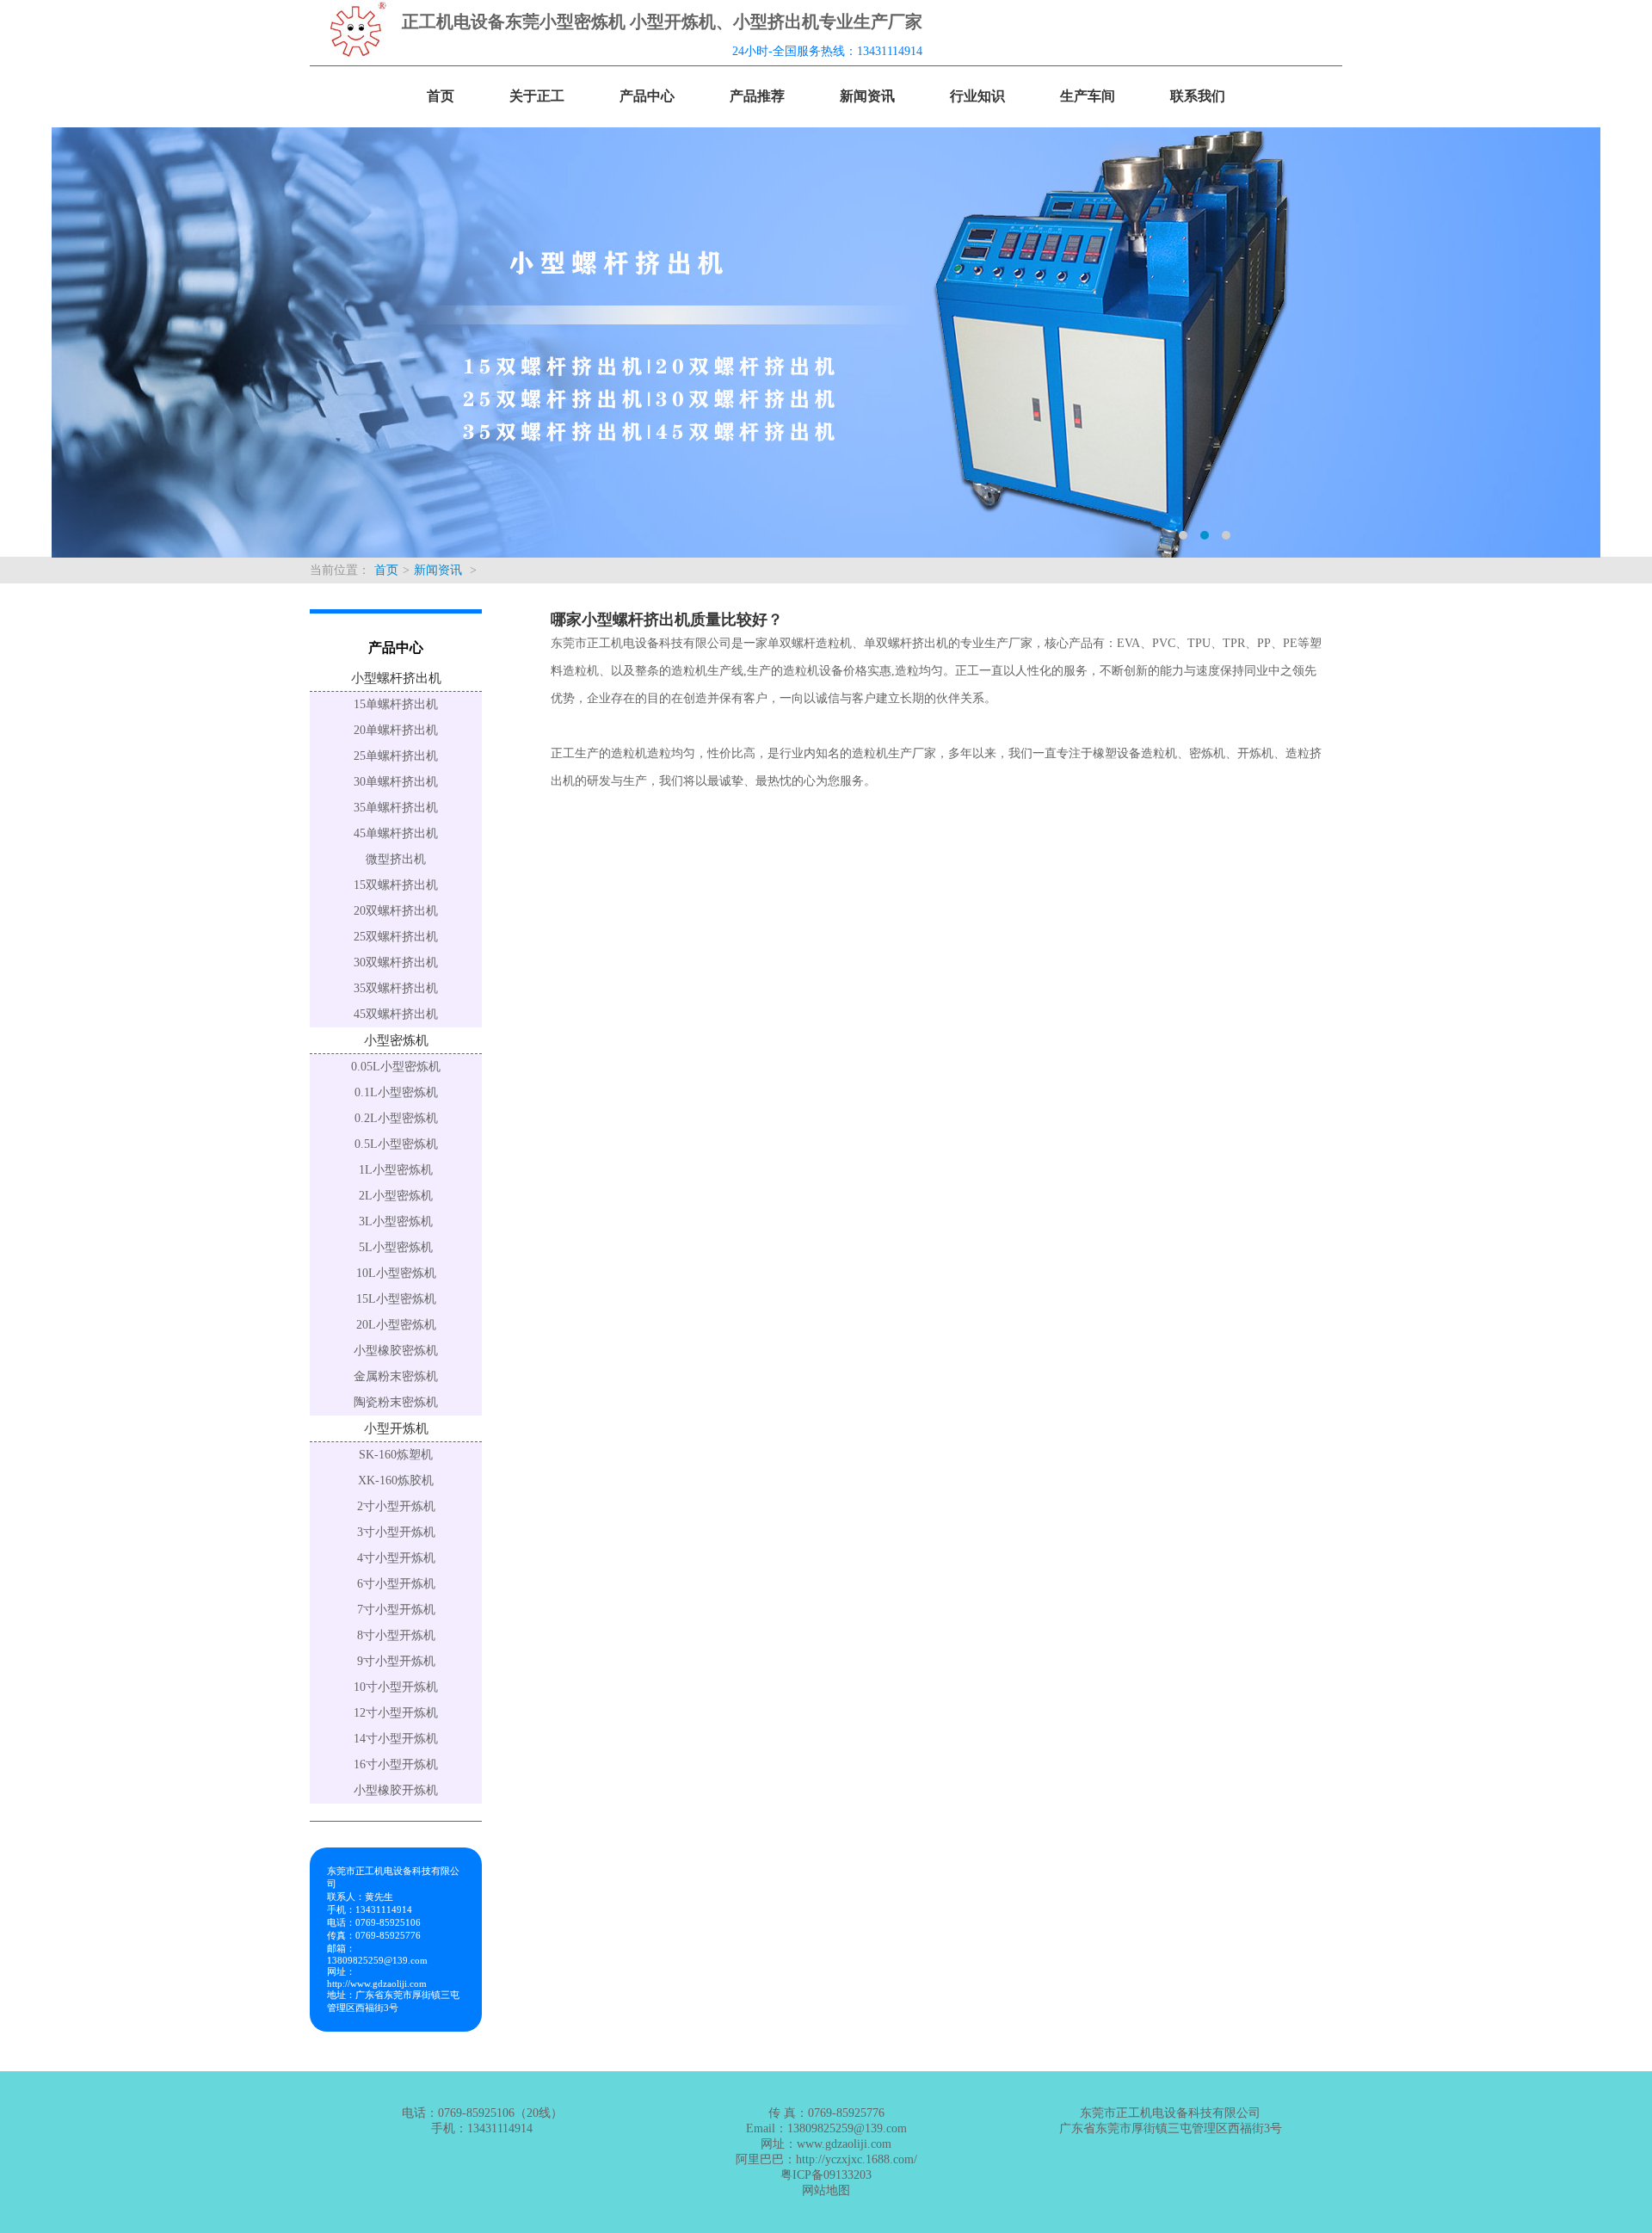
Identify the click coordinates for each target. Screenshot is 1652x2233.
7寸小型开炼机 (396, 1610)
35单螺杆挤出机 (396, 808)
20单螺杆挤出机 (396, 730)
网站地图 (826, 2190)
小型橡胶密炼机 (396, 1351)
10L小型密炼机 (396, 1273)
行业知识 (977, 96)
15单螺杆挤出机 (396, 704)
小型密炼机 (396, 1040)
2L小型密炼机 (396, 1196)
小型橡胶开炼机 (396, 1790)
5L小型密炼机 (396, 1247)
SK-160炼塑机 (396, 1455)
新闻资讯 (867, 96)
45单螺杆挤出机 (396, 833)
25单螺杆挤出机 (396, 756)
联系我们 (1198, 96)
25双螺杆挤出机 (396, 937)
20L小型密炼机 (396, 1325)
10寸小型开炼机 (396, 1687)
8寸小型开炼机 (396, 1635)
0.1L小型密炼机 (396, 1092)
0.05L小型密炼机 (396, 1067)
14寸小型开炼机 (396, 1739)
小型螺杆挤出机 (396, 678)
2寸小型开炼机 (396, 1506)
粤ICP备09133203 (826, 2175)
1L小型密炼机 (396, 1170)
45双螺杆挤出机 (396, 1014)
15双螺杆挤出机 (396, 885)
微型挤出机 (396, 859)
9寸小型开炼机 (396, 1661)
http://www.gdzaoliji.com (377, 1983)
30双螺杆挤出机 (396, 962)
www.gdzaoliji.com (844, 2144)
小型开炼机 (396, 1428)
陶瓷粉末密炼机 (396, 1402)
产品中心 (647, 96)
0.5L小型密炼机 (396, 1144)
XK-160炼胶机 (396, 1480)
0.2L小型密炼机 (396, 1118)
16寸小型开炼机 (396, 1764)
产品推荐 (757, 96)
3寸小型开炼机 (396, 1532)
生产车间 (1088, 96)
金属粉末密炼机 (396, 1376)
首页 (441, 96)
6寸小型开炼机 (396, 1584)
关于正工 (537, 96)
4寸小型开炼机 (396, 1558)
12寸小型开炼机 (396, 1713)
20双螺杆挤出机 (396, 911)
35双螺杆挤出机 (396, 988)
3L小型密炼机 (396, 1221)
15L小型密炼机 (396, 1299)
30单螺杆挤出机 (396, 782)
